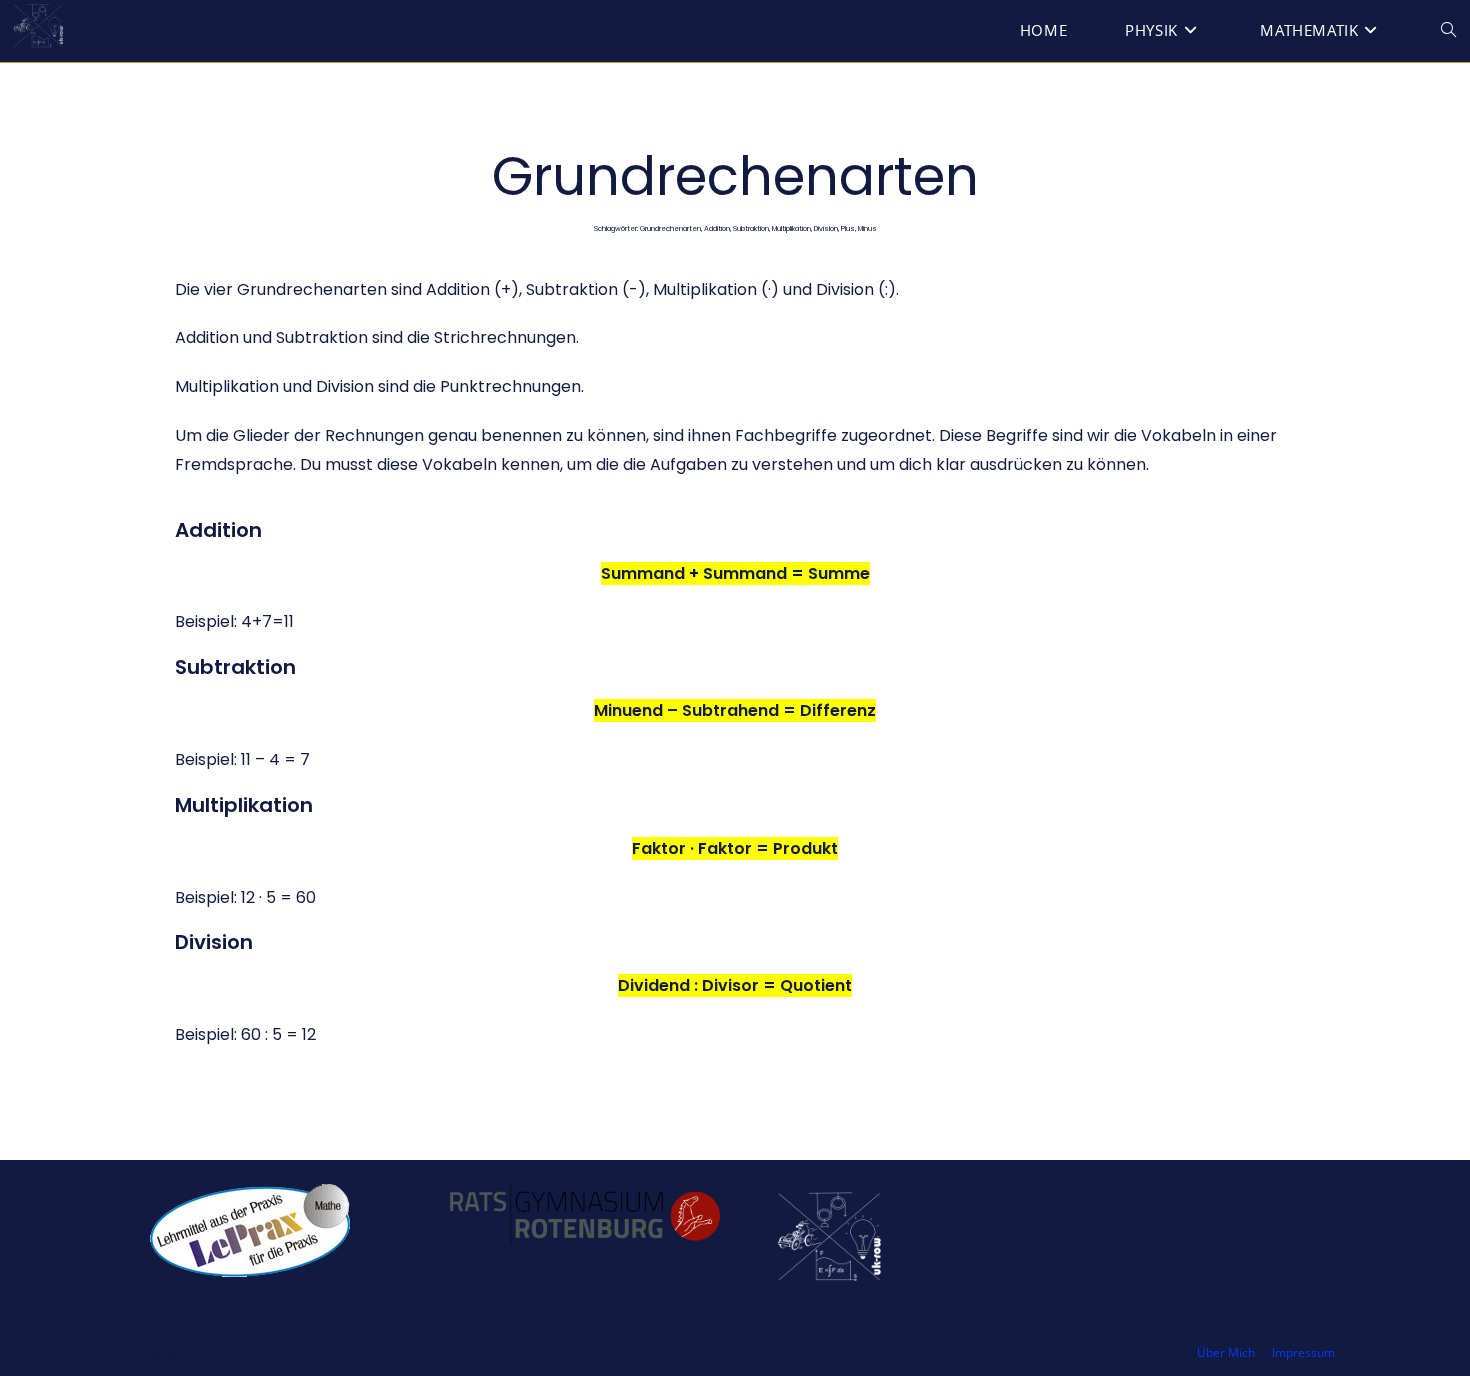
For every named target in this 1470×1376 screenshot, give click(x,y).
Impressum (1303, 1352)
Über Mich (1226, 1352)
